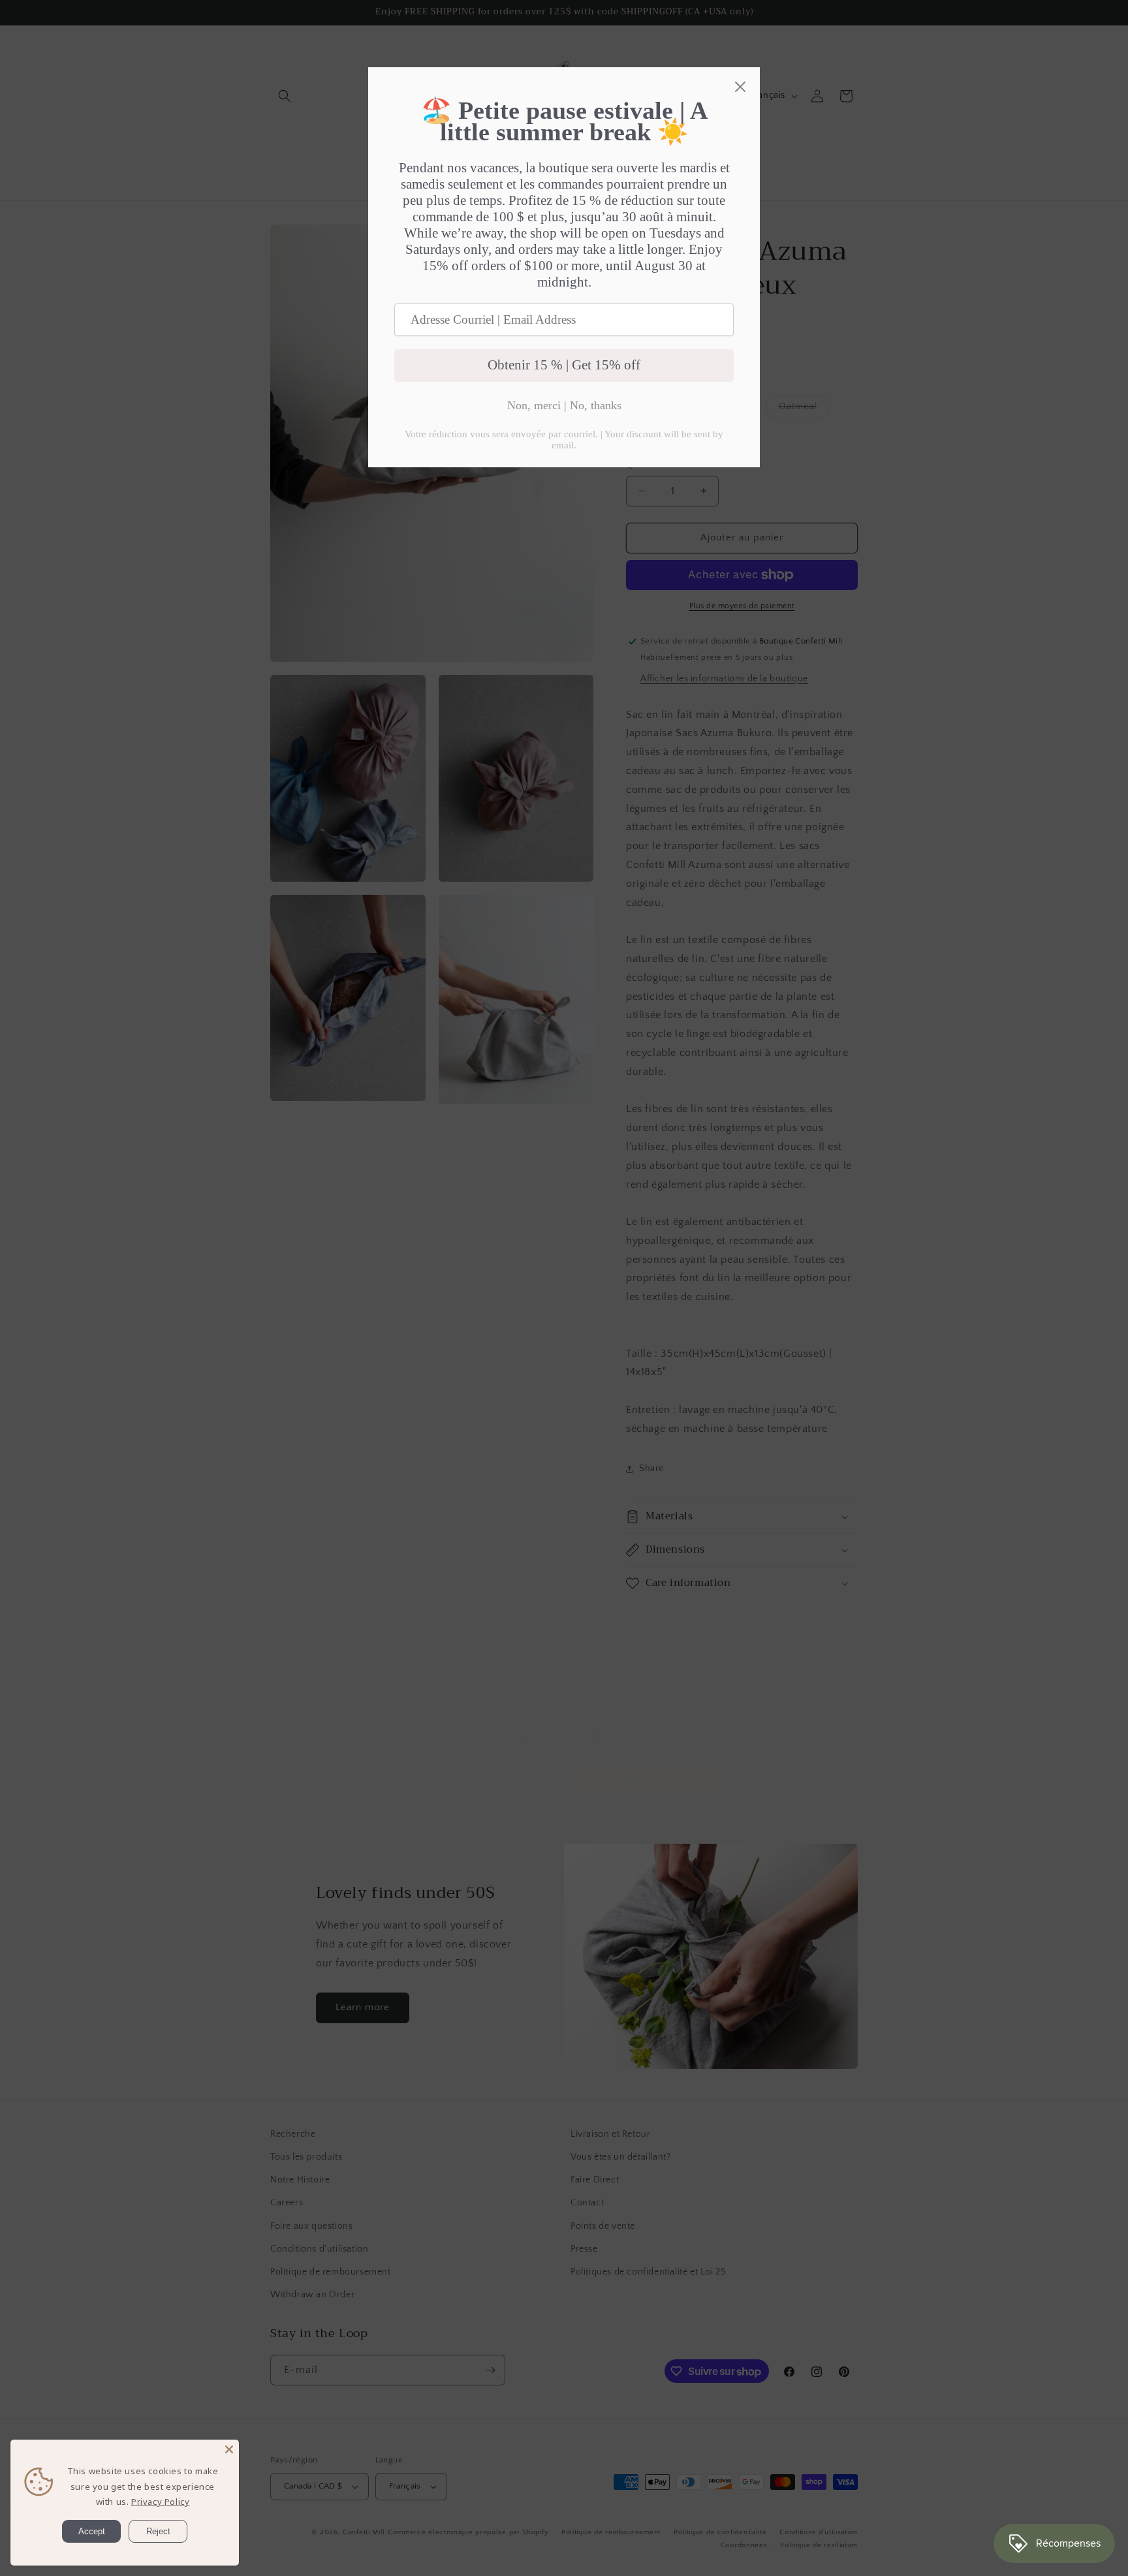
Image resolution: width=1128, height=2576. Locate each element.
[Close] (229, 2449)
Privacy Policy (160, 2502)
